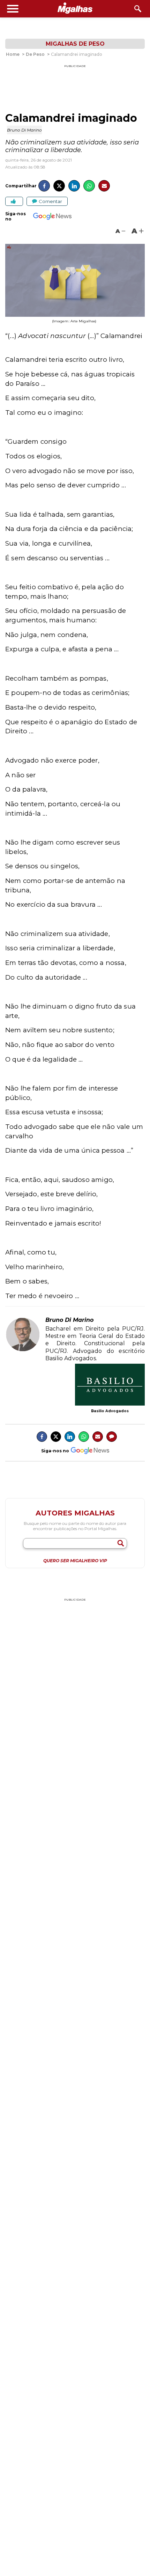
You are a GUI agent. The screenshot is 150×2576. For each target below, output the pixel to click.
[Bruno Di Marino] (23, 1350)
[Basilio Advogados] (110, 1385)
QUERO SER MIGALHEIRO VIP (75, 1561)
